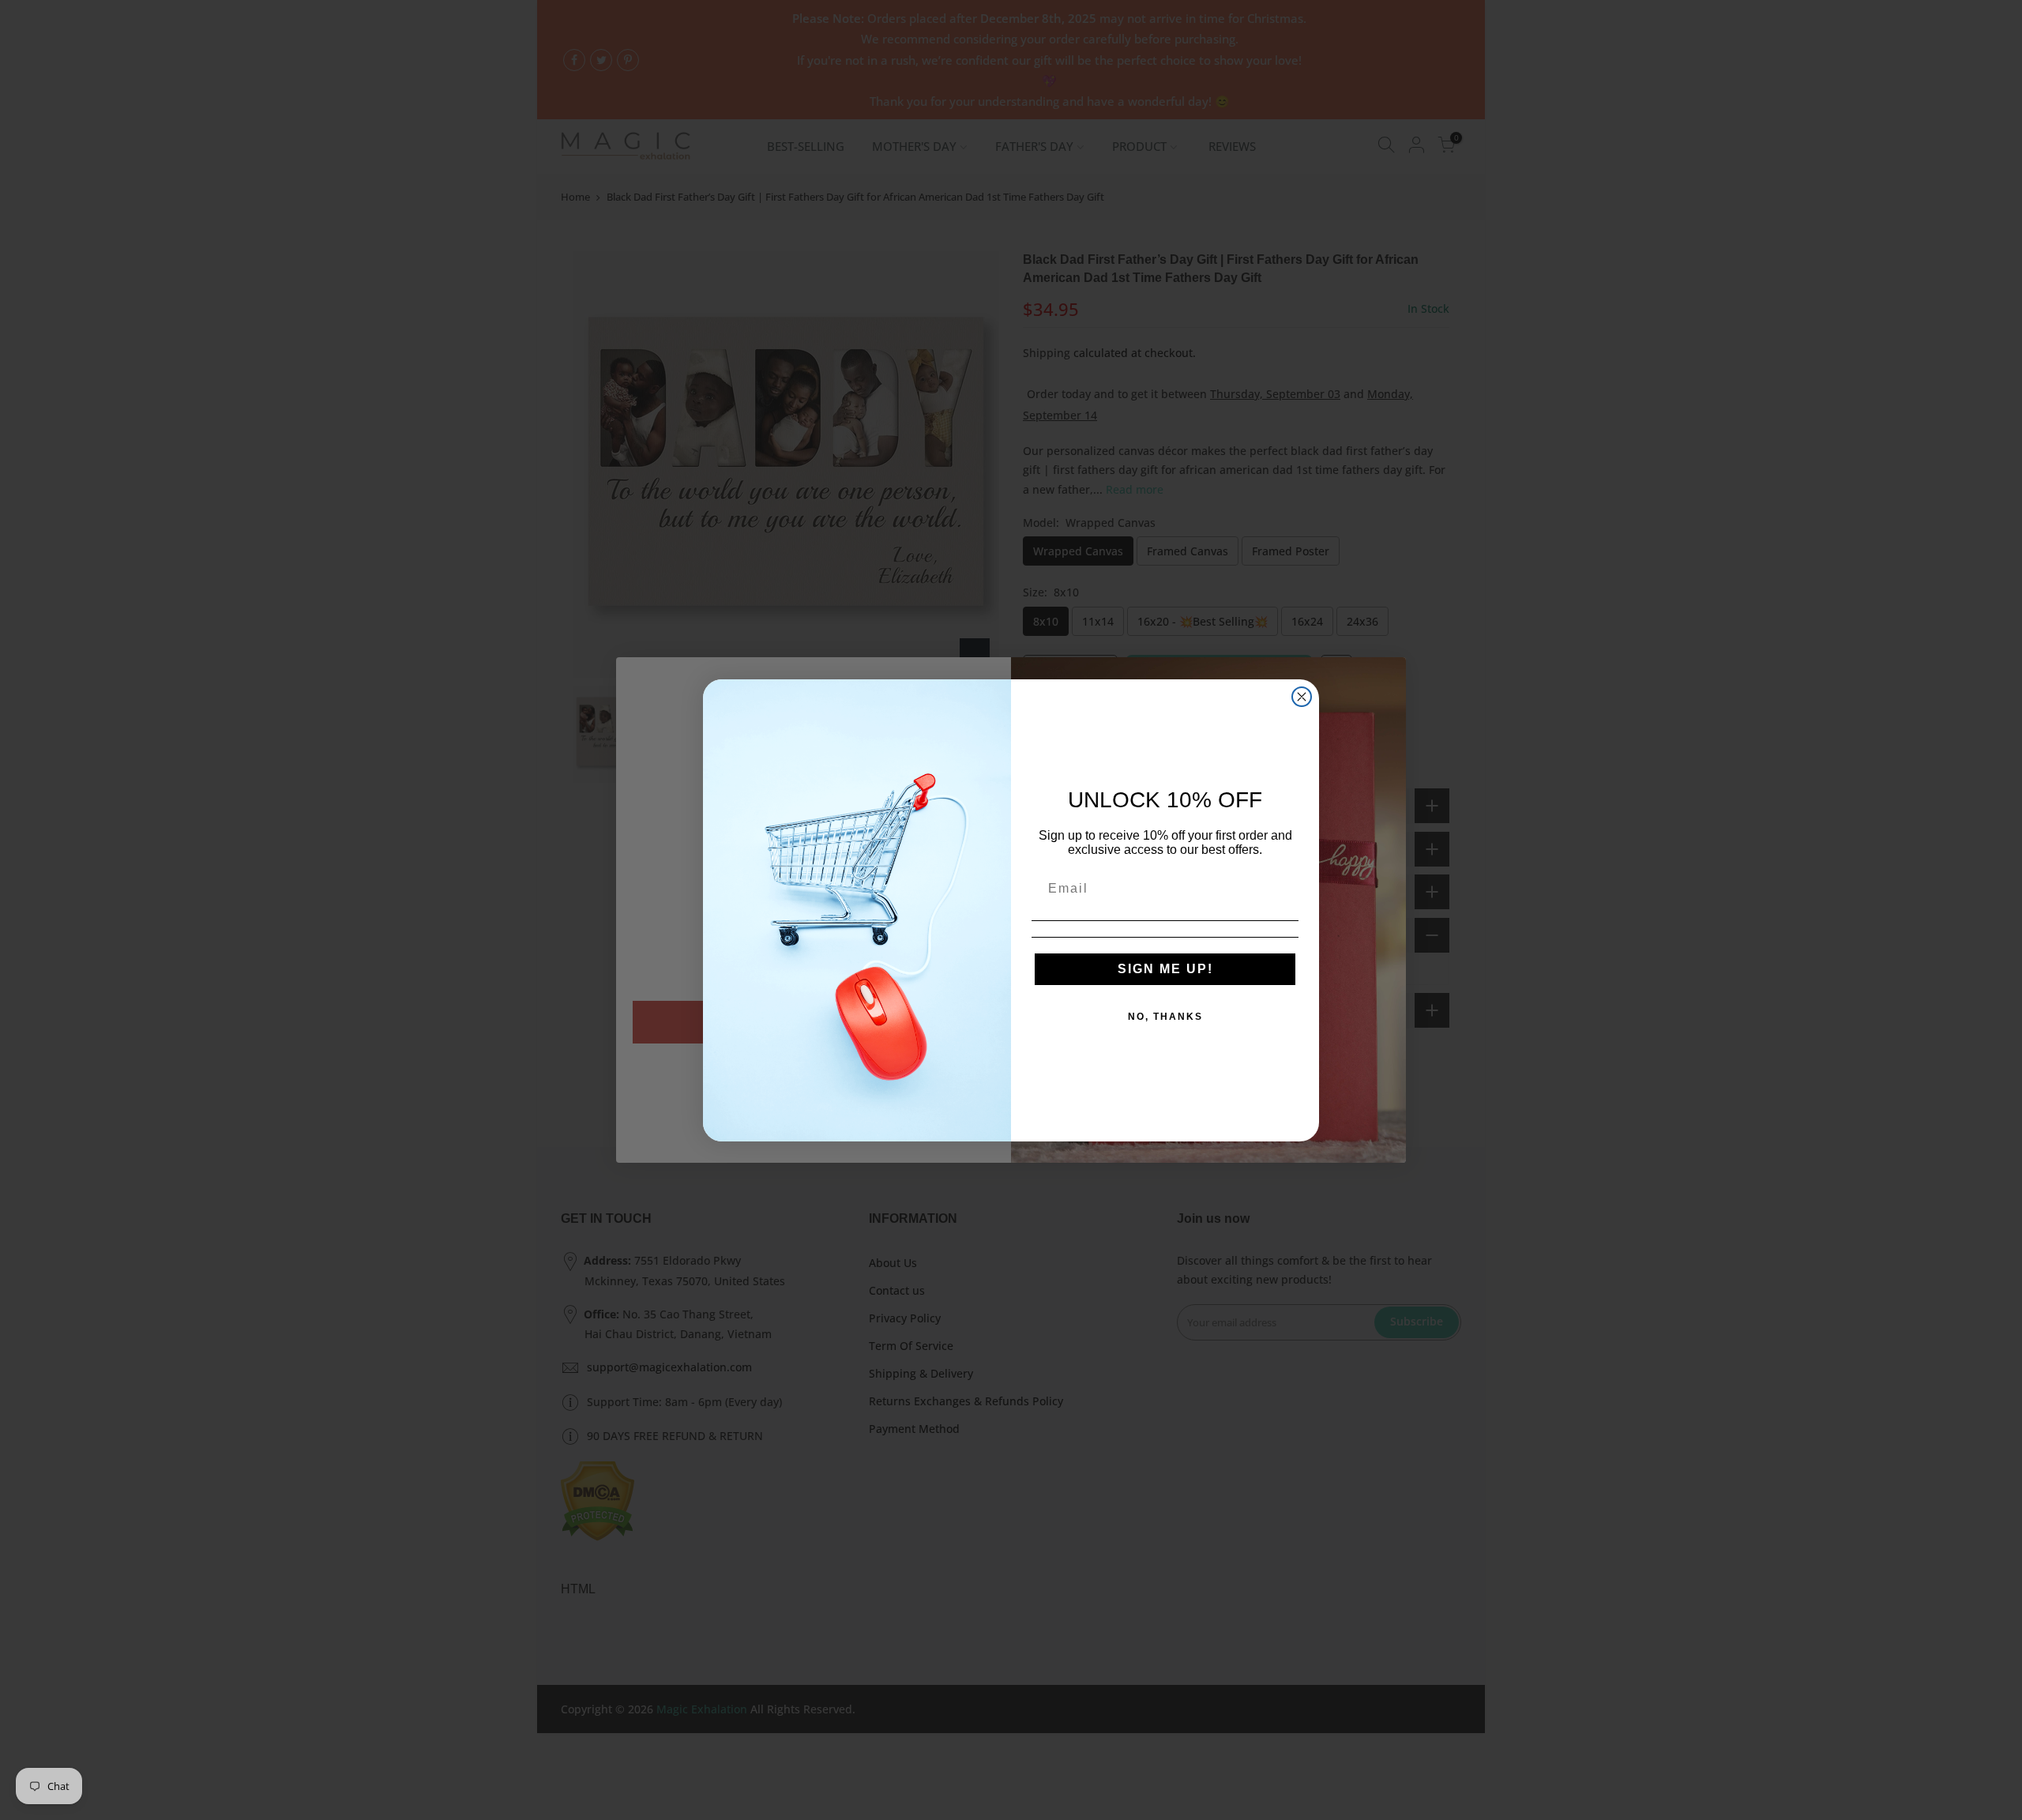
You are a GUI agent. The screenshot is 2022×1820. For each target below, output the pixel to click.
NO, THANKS (1165, 1017)
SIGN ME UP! (1165, 969)
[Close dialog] (1302, 697)
